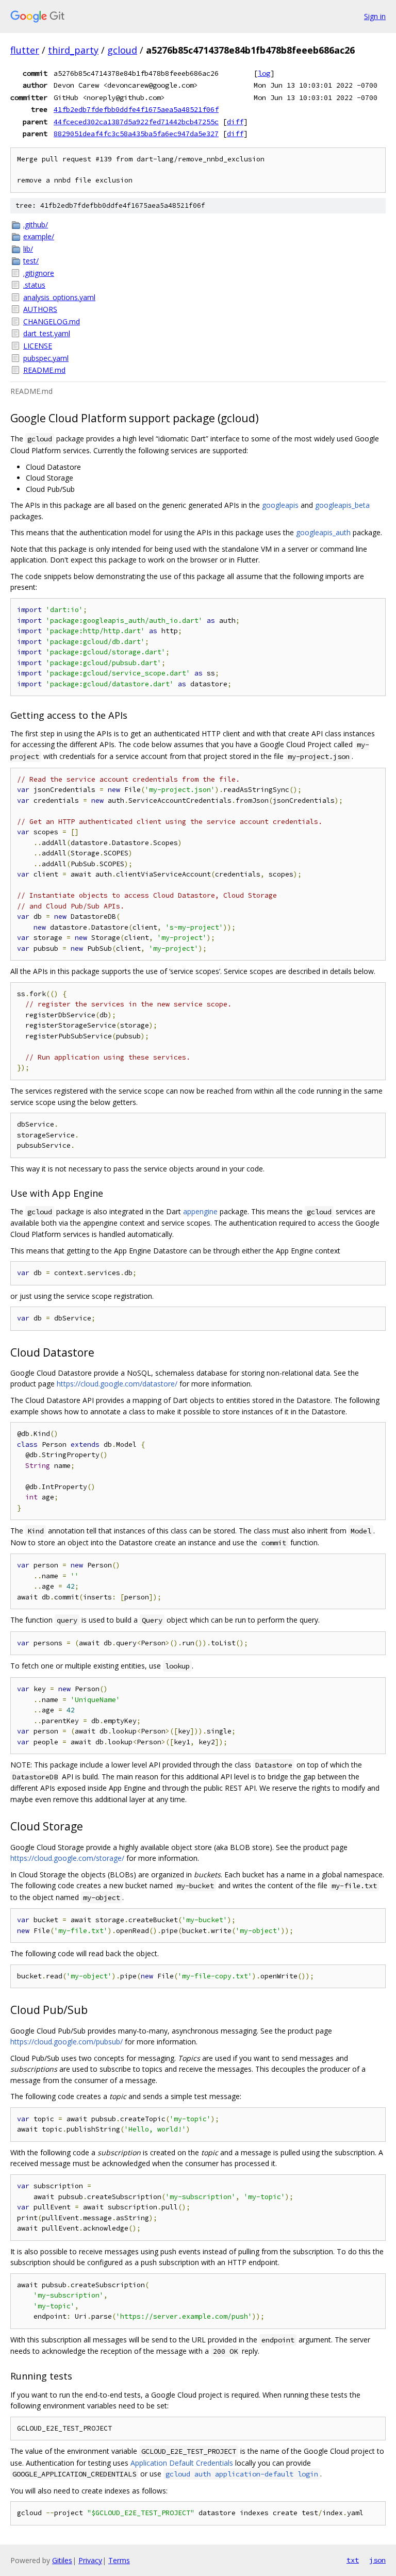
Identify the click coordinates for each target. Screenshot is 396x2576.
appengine (200, 1211)
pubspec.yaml (46, 358)
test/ (31, 261)
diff (235, 122)
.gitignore (39, 273)
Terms (119, 2560)
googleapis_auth (323, 532)
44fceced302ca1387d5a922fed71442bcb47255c (136, 122)
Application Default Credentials (182, 2463)
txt (353, 2560)
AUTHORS (40, 309)
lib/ (28, 249)
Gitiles (62, 2560)
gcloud (122, 50)
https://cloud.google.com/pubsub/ (67, 2042)
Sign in (375, 16)
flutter (25, 50)
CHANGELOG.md (52, 321)
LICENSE (38, 346)
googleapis (280, 505)
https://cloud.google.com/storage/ (67, 1858)
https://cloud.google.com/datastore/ (117, 1384)
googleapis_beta (342, 505)
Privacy (90, 2560)
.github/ (36, 225)
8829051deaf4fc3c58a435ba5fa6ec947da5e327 (136, 134)
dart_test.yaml (47, 333)
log (264, 73)
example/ (39, 236)
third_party (73, 50)
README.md (44, 370)
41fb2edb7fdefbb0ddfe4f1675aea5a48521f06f (136, 109)
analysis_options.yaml (59, 297)
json (377, 2560)
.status (34, 285)
